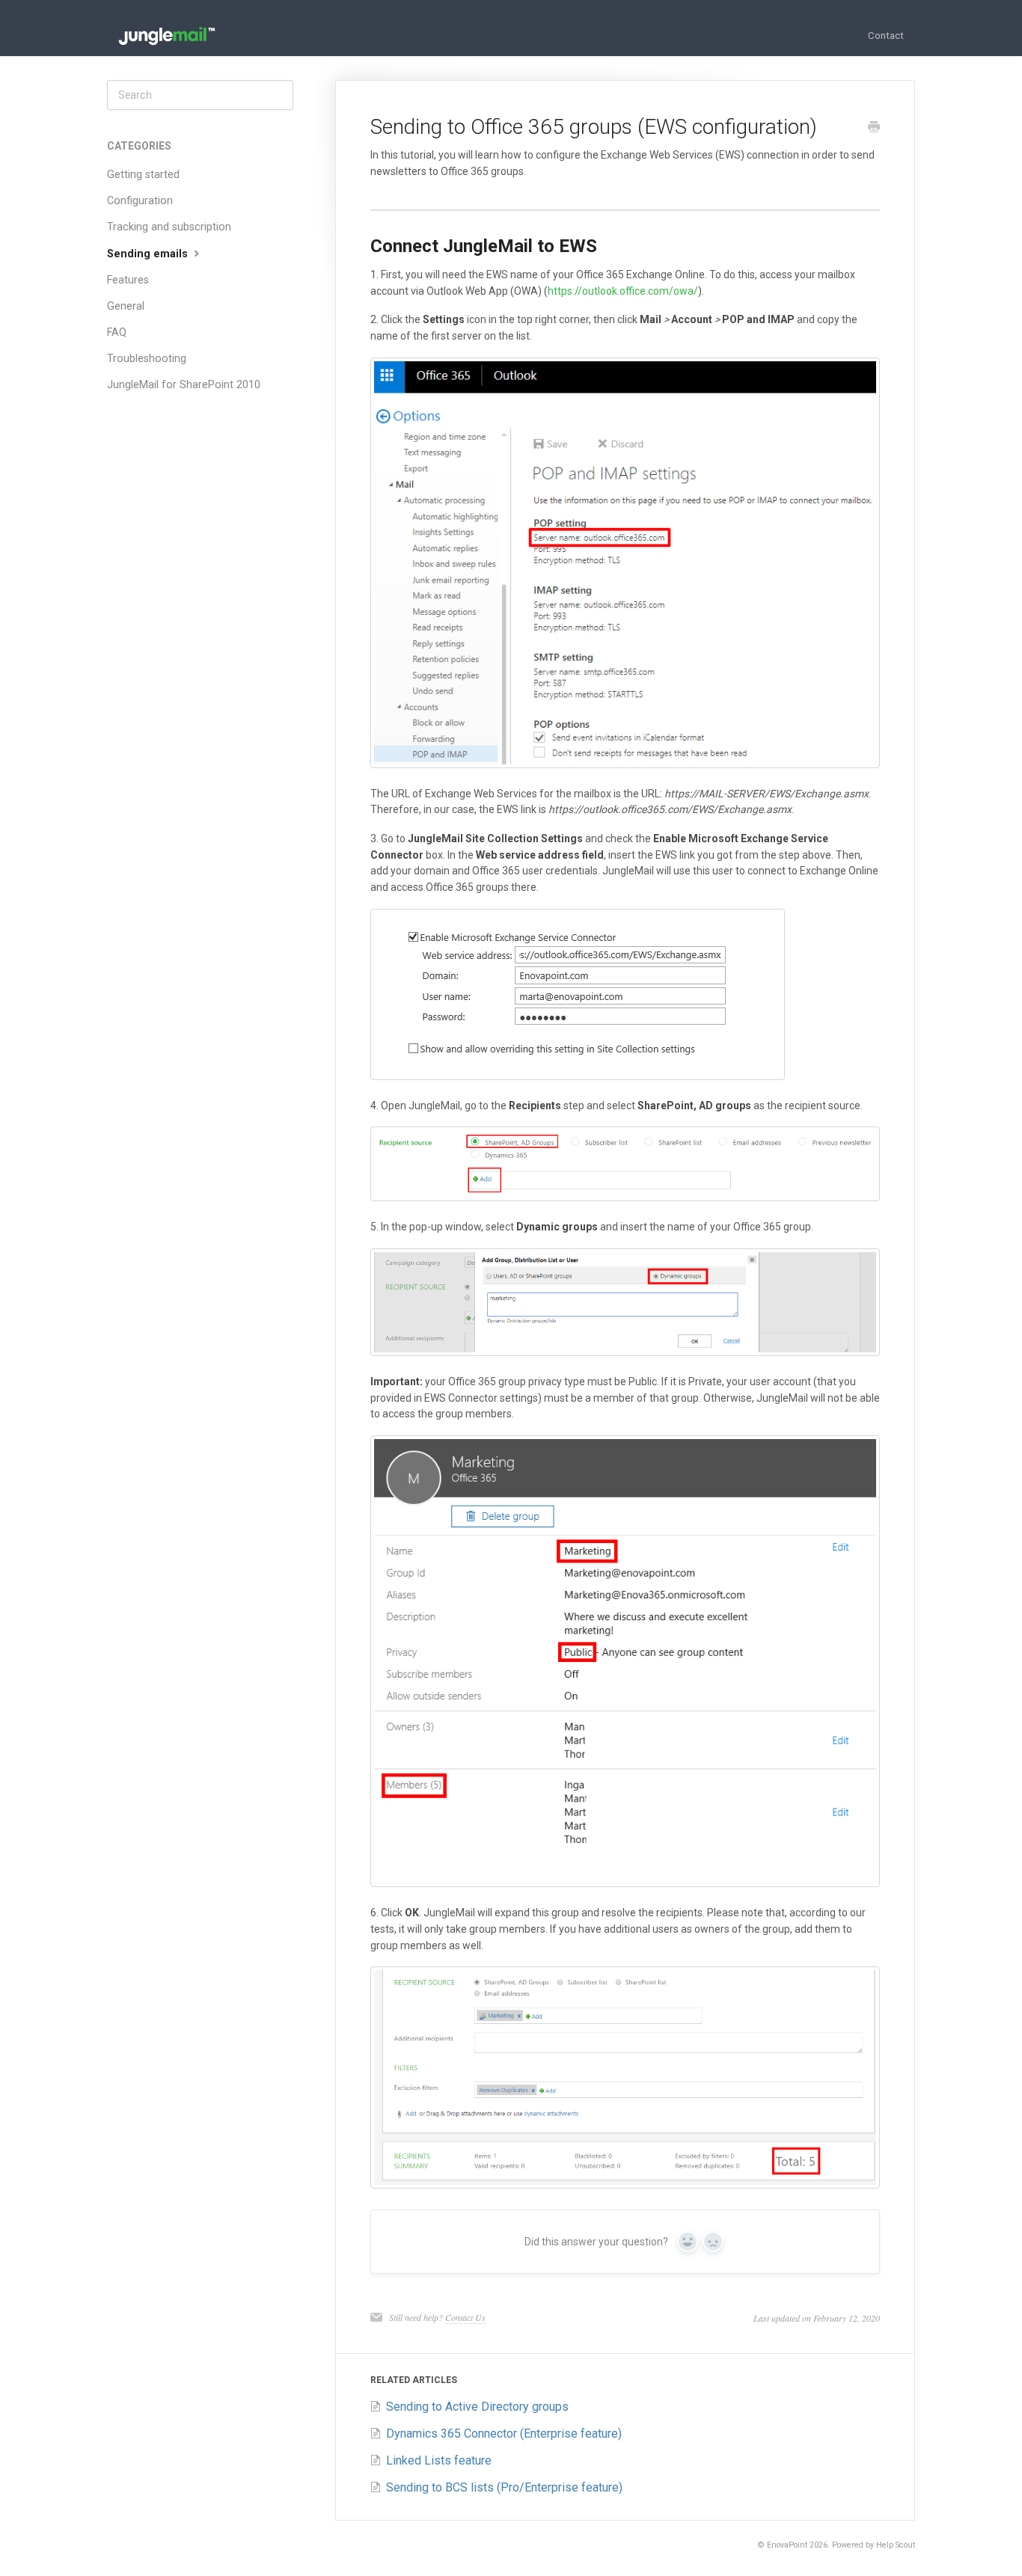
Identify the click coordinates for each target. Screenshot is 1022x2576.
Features (128, 280)
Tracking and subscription (169, 227)
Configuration (140, 201)
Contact (886, 36)
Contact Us (465, 2317)
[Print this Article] (874, 129)
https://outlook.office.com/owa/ (623, 291)
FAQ (117, 332)
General (126, 306)
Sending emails (149, 254)
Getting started (143, 175)
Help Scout (896, 2545)
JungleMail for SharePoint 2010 (184, 385)
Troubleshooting (147, 359)
